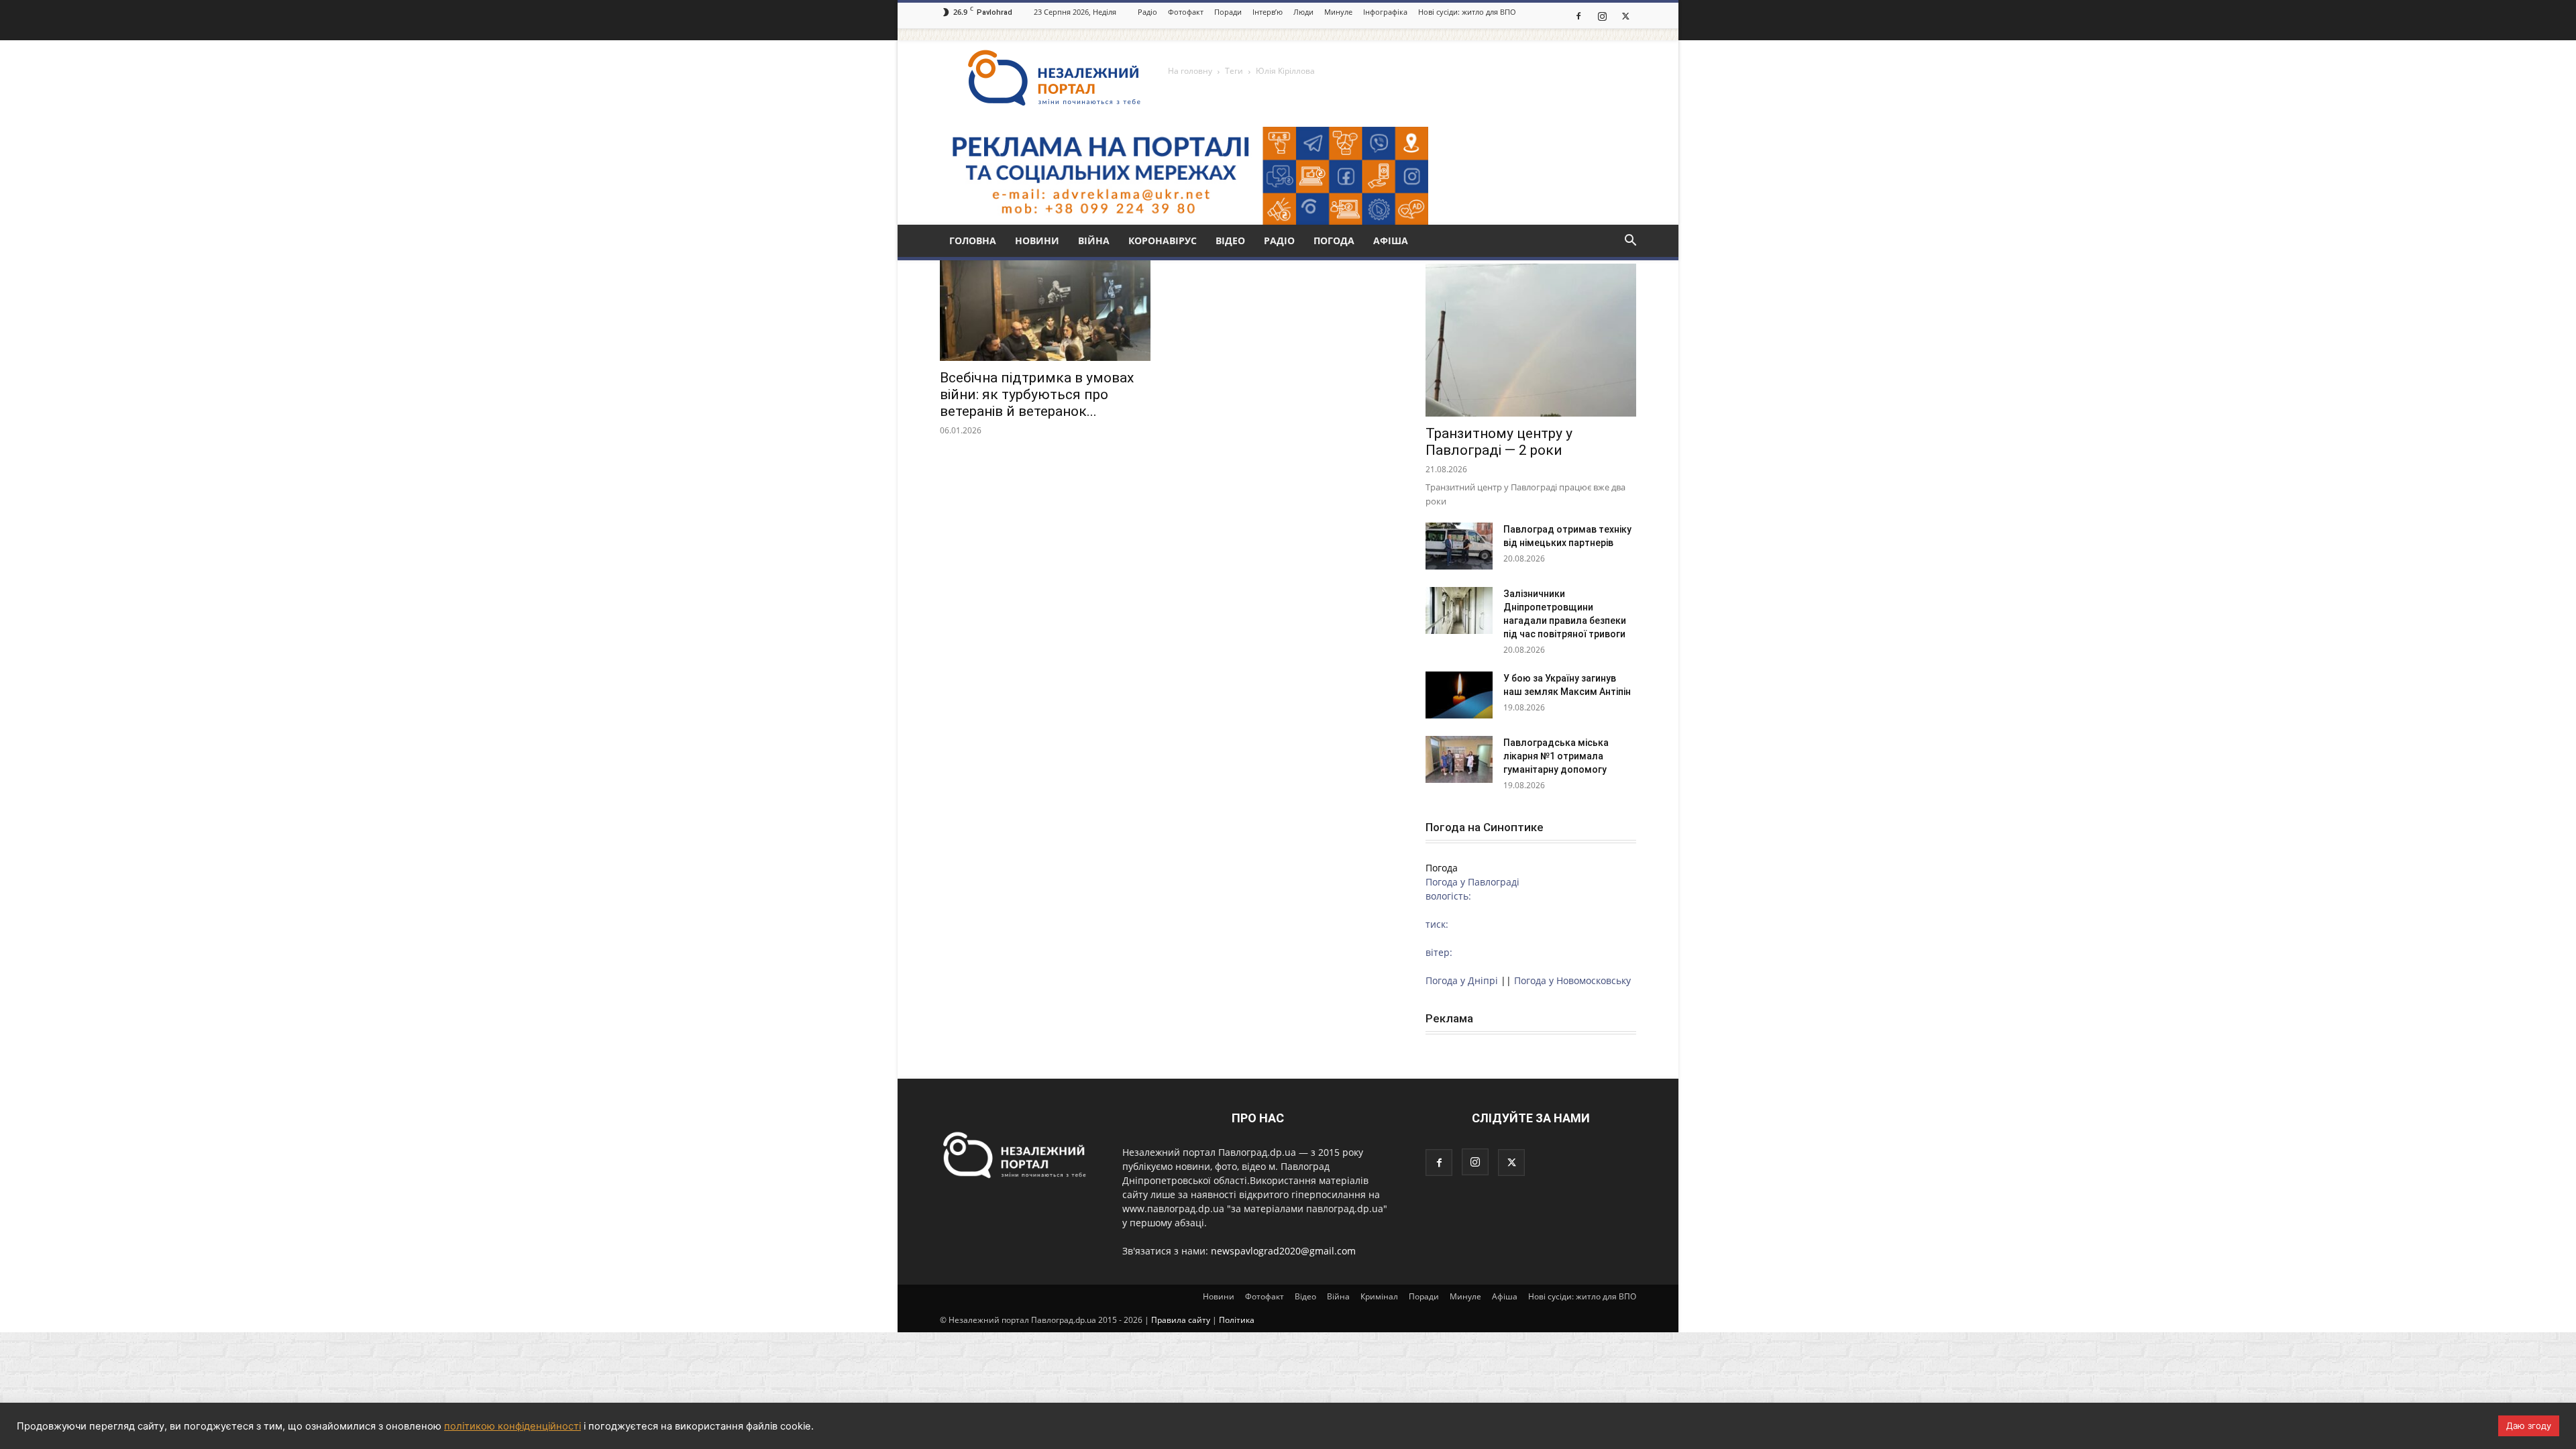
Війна (1094, 240)
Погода (1334, 240)
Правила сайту (1181, 1320)
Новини (1037, 240)
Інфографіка (1385, 12)
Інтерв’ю (1268, 12)
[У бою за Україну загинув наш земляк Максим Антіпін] (1459, 695)
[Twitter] (1625, 15)
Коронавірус (1163, 240)
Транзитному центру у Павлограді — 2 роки (1499, 442)
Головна (973, 240)
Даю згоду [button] (2529, 1426)
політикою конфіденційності (513, 1426)
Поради (1228, 12)
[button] (1630, 242)
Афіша (1391, 240)
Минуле (1338, 12)
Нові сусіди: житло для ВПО (1467, 12)
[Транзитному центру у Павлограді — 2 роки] (1531, 340)
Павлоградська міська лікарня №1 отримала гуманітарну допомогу (1556, 756)
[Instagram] (1602, 15)
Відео (1230, 240)
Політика (1237, 1320)
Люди (1303, 12)
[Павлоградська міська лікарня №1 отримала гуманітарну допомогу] (1459, 759)
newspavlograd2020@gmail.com (1283, 1251)
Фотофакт (1186, 12)
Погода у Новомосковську (1572, 980)
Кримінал (1379, 1296)
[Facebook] (1578, 15)
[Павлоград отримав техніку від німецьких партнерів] (1459, 546)
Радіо (1147, 12)
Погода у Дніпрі (1462, 980)
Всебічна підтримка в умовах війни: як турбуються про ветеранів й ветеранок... (1037, 394)
